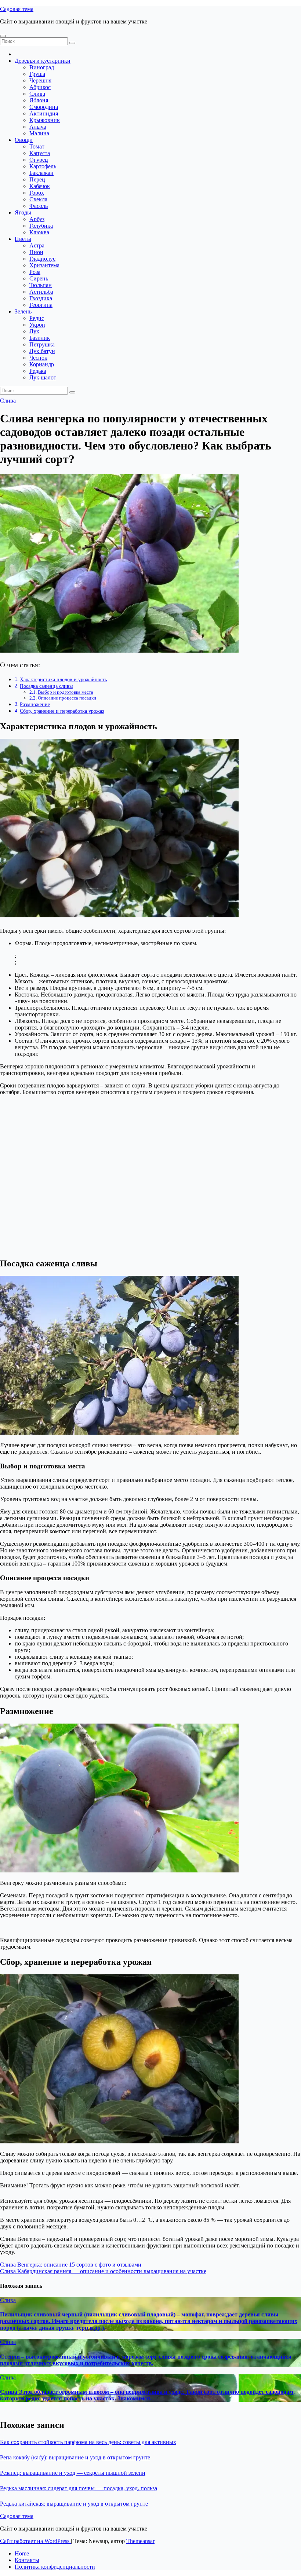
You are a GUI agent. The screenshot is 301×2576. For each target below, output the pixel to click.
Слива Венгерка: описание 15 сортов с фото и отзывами (71, 2265)
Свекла (38, 199)
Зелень (23, 311)
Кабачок (40, 186)
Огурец (39, 160)
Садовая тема (17, 9)
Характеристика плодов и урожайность (63, 679)
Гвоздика (41, 298)
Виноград (42, 67)
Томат (37, 146)
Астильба (41, 292)
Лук (34, 331)
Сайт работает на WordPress (35, 2541)
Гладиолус (42, 259)
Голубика (41, 226)
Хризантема (44, 265)
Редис (37, 318)
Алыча (38, 127)
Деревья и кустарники (43, 61)
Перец (37, 179)
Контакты (27, 2560)
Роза (35, 272)
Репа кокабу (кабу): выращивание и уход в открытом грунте (75, 2457)
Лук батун (42, 351)
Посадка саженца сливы (46, 686)
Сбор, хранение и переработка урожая (62, 711)
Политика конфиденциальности (55, 2567)
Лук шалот (43, 377)
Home (22, 2553)
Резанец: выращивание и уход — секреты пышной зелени (73, 2473)
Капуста (40, 153)
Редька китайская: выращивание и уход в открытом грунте (74, 2504)
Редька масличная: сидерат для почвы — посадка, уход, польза (79, 2488)
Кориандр (42, 364)
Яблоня (39, 100)
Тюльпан (41, 285)
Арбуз (37, 219)
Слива (37, 94)
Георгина (41, 305)
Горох (37, 193)
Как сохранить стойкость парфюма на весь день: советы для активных (88, 2442)
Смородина (44, 107)
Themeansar (140, 2541)
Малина (39, 133)
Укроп (37, 325)
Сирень (39, 278)
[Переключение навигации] (3, 36)
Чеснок (38, 358)
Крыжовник (45, 120)
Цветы (23, 239)
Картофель (43, 166)
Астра (37, 245)
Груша (37, 74)
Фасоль (39, 206)
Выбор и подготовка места (66, 692)
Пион (36, 252)
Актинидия (44, 113)
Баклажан (41, 173)
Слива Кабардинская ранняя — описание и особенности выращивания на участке (103, 2271)
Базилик (40, 338)
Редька (38, 371)
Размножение (35, 704)
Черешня (40, 80)
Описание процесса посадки (67, 698)
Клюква (39, 232)
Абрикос (40, 87)
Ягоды (23, 212)
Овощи (24, 140)
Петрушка (42, 344)
